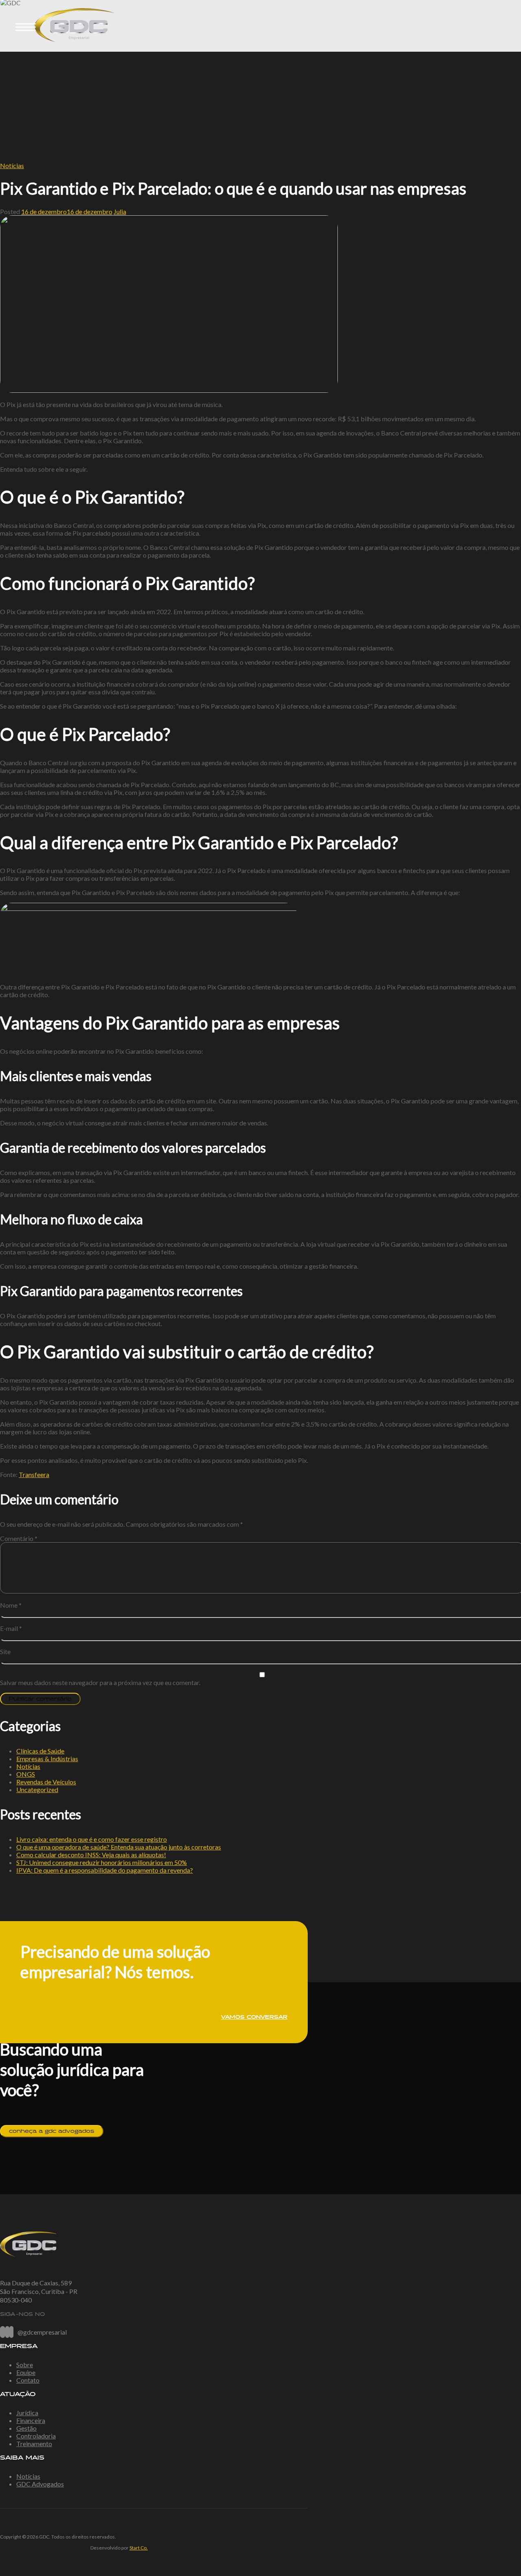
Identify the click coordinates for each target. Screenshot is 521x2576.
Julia (120, 211)
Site (5, 1651)
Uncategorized (37, 1789)
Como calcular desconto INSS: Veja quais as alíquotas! (91, 1855)
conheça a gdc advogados (52, 2131)
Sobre (25, 2365)
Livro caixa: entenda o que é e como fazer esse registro (92, 1839)
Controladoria (36, 2436)
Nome (11, 1605)
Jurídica (27, 2413)
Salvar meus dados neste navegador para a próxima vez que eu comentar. (100, 1682)
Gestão (26, 2428)
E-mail (11, 1628)
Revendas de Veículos (46, 1782)
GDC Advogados (40, 2484)
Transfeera (34, 1474)
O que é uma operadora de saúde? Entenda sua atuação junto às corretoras (119, 1847)
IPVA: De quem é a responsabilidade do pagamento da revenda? (105, 1870)
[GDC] (61, 48)
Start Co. (139, 2548)
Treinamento (34, 2444)
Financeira (31, 2420)
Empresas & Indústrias (47, 1759)
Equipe (26, 2372)
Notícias (12, 165)
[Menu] (26, 26)
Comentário (19, 1538)
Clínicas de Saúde (40, 1751)
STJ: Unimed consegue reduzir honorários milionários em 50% (102, 1862)
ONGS (26, 1774)
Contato (28, 2380)
